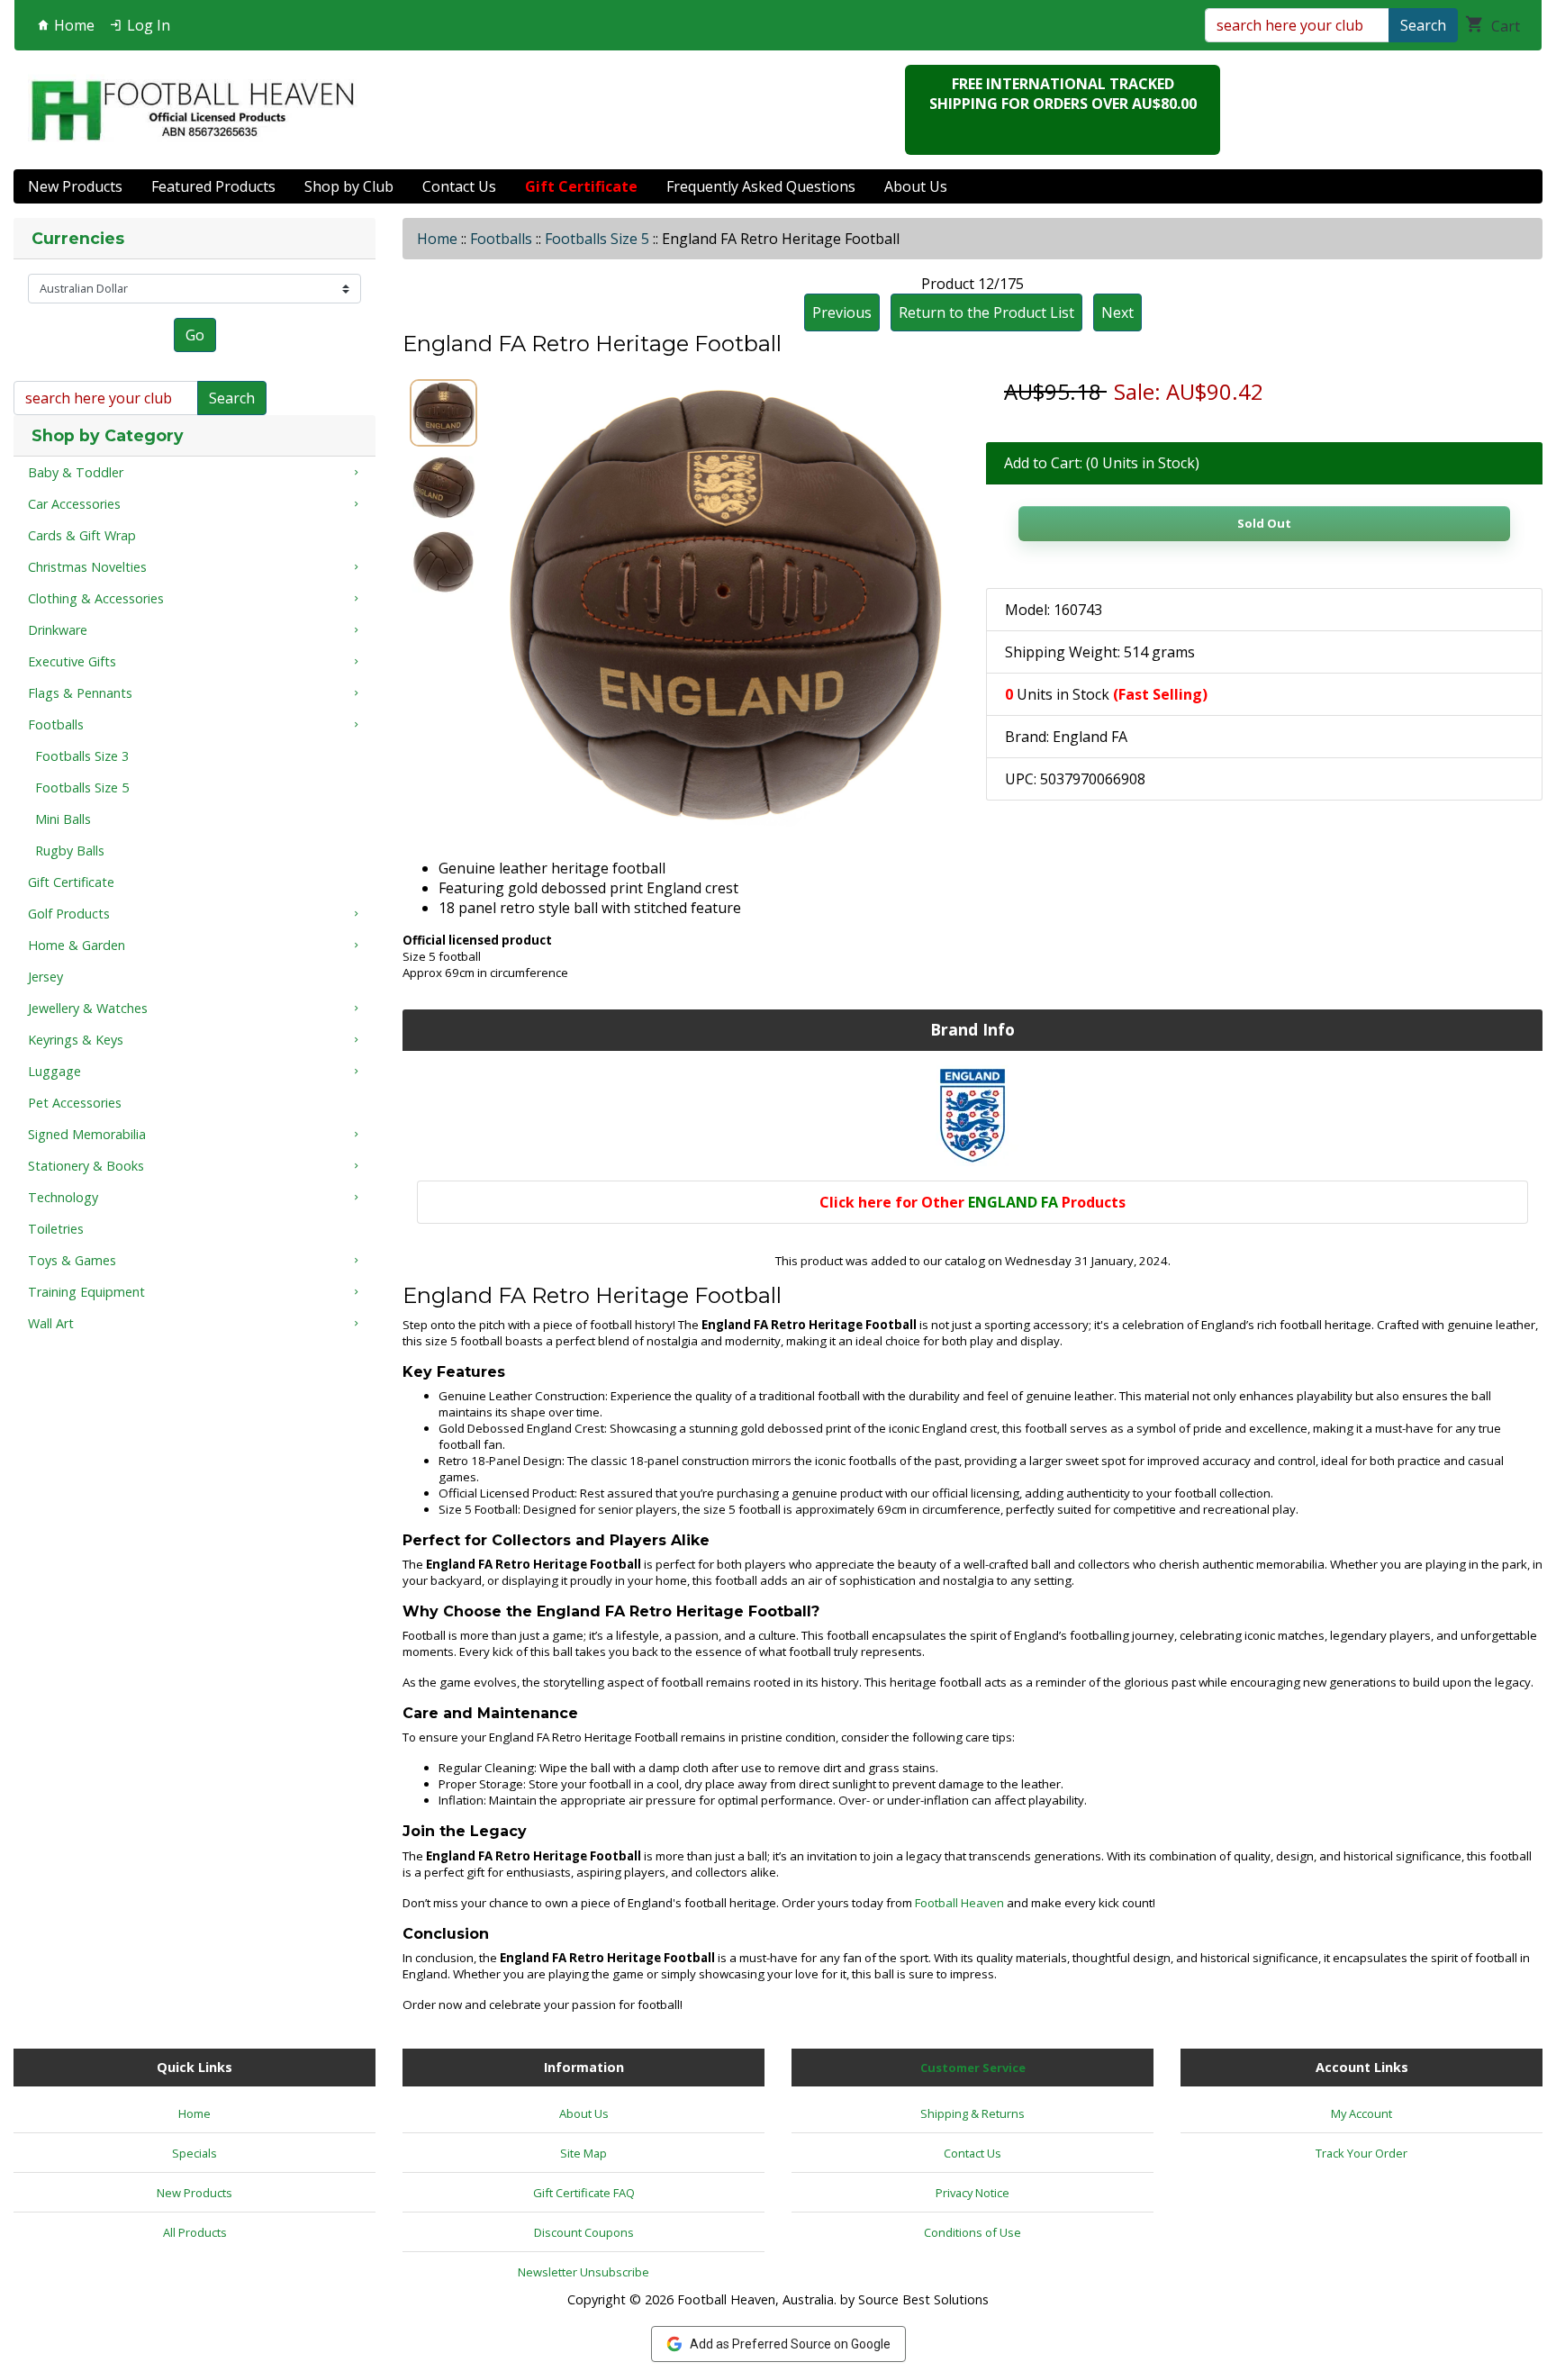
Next (1117, 312)
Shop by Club (349, 186)
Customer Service (973, 2068)
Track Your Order (1361, 2153)
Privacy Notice (972, 2193)
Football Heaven (959, 1903)
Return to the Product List (986, 312)
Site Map (583, 2153)
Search (1423, 25)
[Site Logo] (193, 110)
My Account (1361, 2113)
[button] (1523, 2291)
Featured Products (213, 186)
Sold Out (1264, 523)
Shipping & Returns (972, 2113)
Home (72, 25)
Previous (842, 312)
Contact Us (459, 186)
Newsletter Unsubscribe (583, 2272)
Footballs (501, 239)
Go (195, 335)
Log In (147, 25)
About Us (916, 186)
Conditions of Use (972, 2232)
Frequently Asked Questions (761, 186)
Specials (194, 2153)
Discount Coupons (584, 2232)
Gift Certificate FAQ (584, 2193)
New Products (75, 186)
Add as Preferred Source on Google (790, 2344)
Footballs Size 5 (597, 239)
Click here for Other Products (972, 1202)
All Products (195, 2232)
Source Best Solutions (923, 2299)
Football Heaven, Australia (755, 2299)
